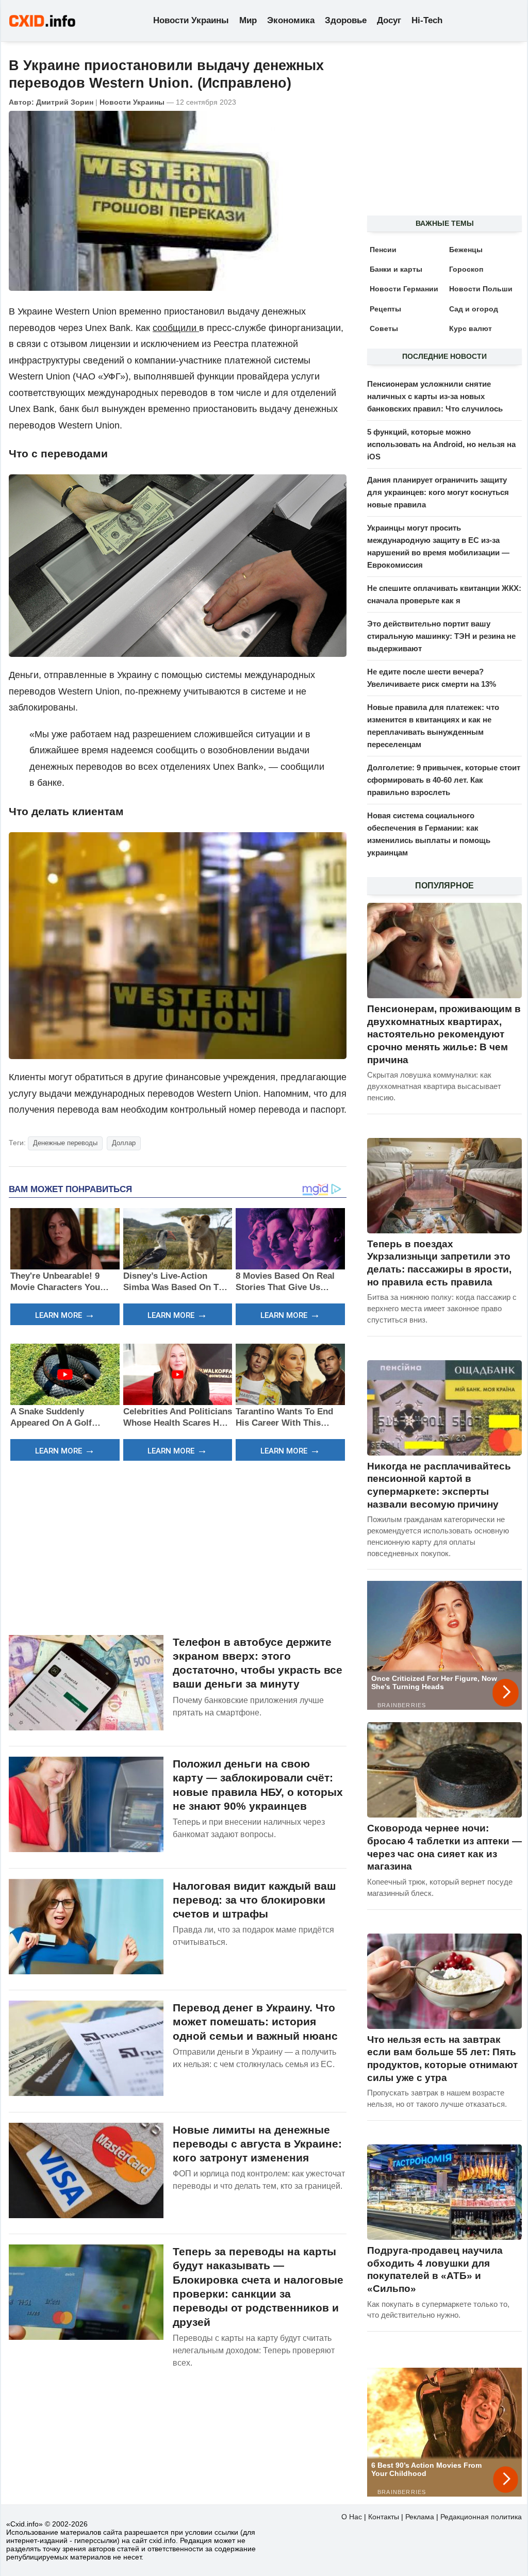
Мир (248, 20)
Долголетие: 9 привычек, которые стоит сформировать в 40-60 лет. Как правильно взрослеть (444, 780)
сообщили (176, 328)
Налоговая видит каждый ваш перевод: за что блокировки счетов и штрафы (254, 1900)
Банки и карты (396, 269)
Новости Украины (191, 20)
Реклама (420, 2517)
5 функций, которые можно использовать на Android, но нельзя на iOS (441, 444)
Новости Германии (404, 289)
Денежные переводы (65, 1143)
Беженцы (466, 250)
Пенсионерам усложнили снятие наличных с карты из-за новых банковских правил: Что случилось (435, 396)
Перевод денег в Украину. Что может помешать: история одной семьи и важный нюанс (255, 2022)
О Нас (352, 2517)
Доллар (124, 1143)
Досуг (389, 20)
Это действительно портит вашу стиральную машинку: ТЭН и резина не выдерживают (441, 636)
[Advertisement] (178, 1546)
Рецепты (385, 309)
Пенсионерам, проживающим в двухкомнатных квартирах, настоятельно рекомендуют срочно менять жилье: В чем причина (444, 1034)
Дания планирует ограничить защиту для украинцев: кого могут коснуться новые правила (438, 492)
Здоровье (346, 20)
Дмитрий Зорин (65, 102)
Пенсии (383, 250)
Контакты (384, 2517)
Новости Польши (481, 289)
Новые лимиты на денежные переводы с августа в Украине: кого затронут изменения (257, 2144)
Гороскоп (466, 269)
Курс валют (471, 328)
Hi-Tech (427, 20)
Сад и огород (474, 309)
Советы (384, 328)
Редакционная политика (481, 2517)
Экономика (291, 20)
